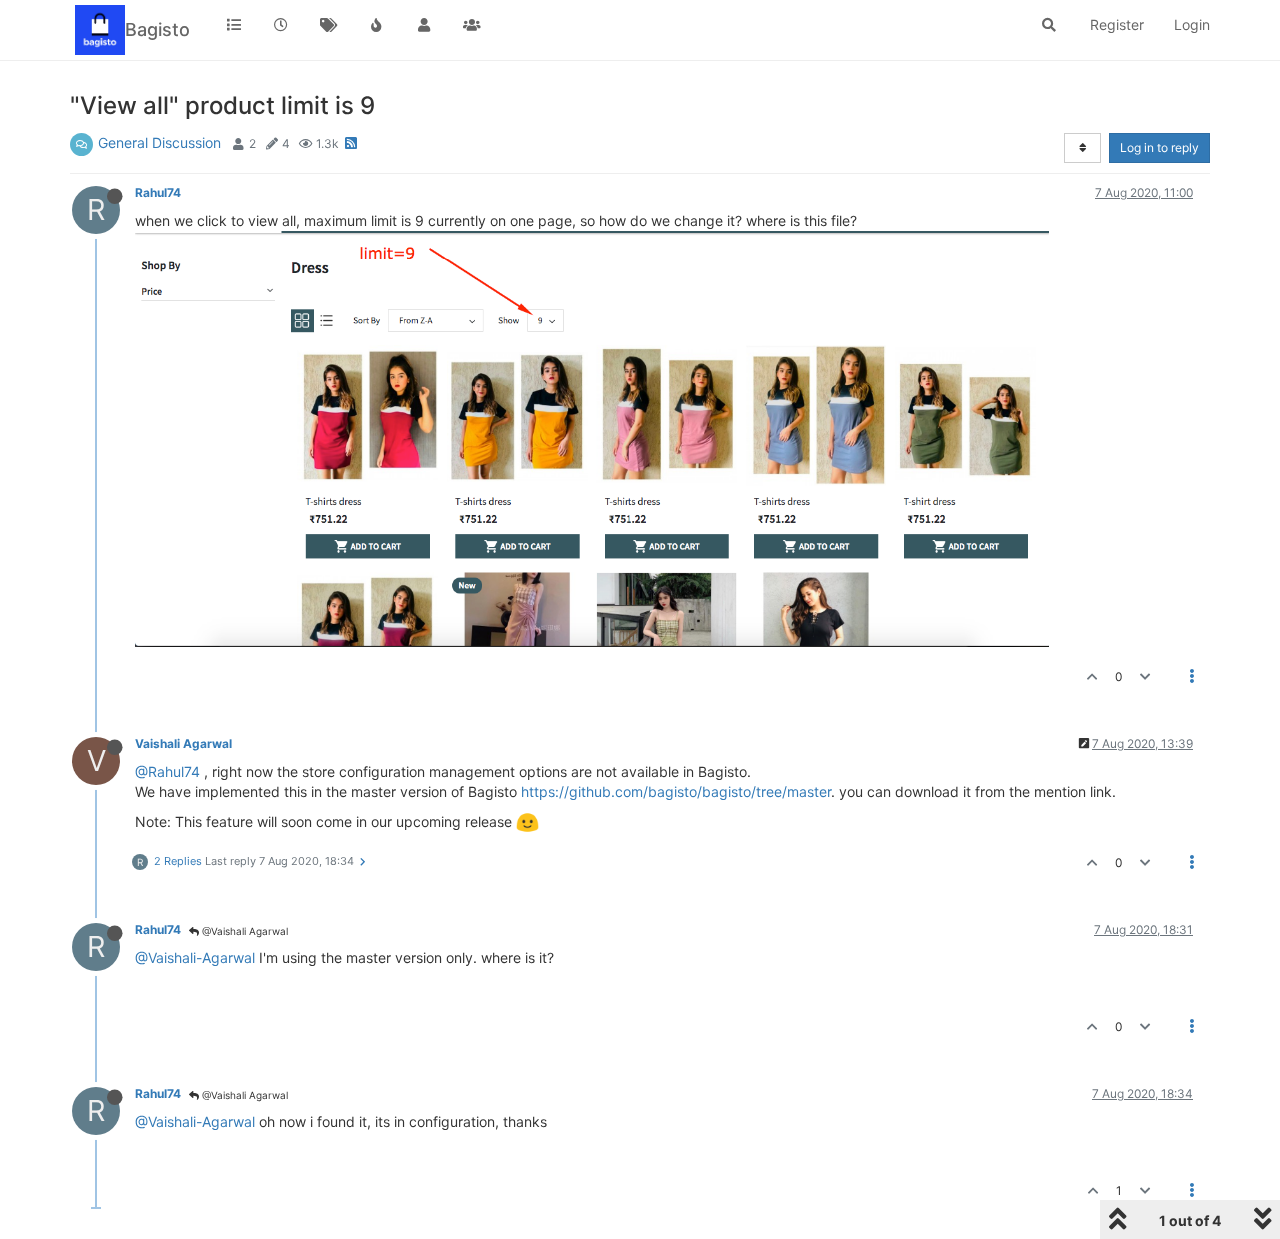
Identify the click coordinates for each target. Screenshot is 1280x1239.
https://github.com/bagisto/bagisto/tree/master (676, 791)
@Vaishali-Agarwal (195, 957)
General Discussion (159, 142)
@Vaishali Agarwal (243, 931)
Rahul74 (158, 192)
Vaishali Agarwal (183, 743)
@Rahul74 (167, 771)
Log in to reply (1159, 147)
